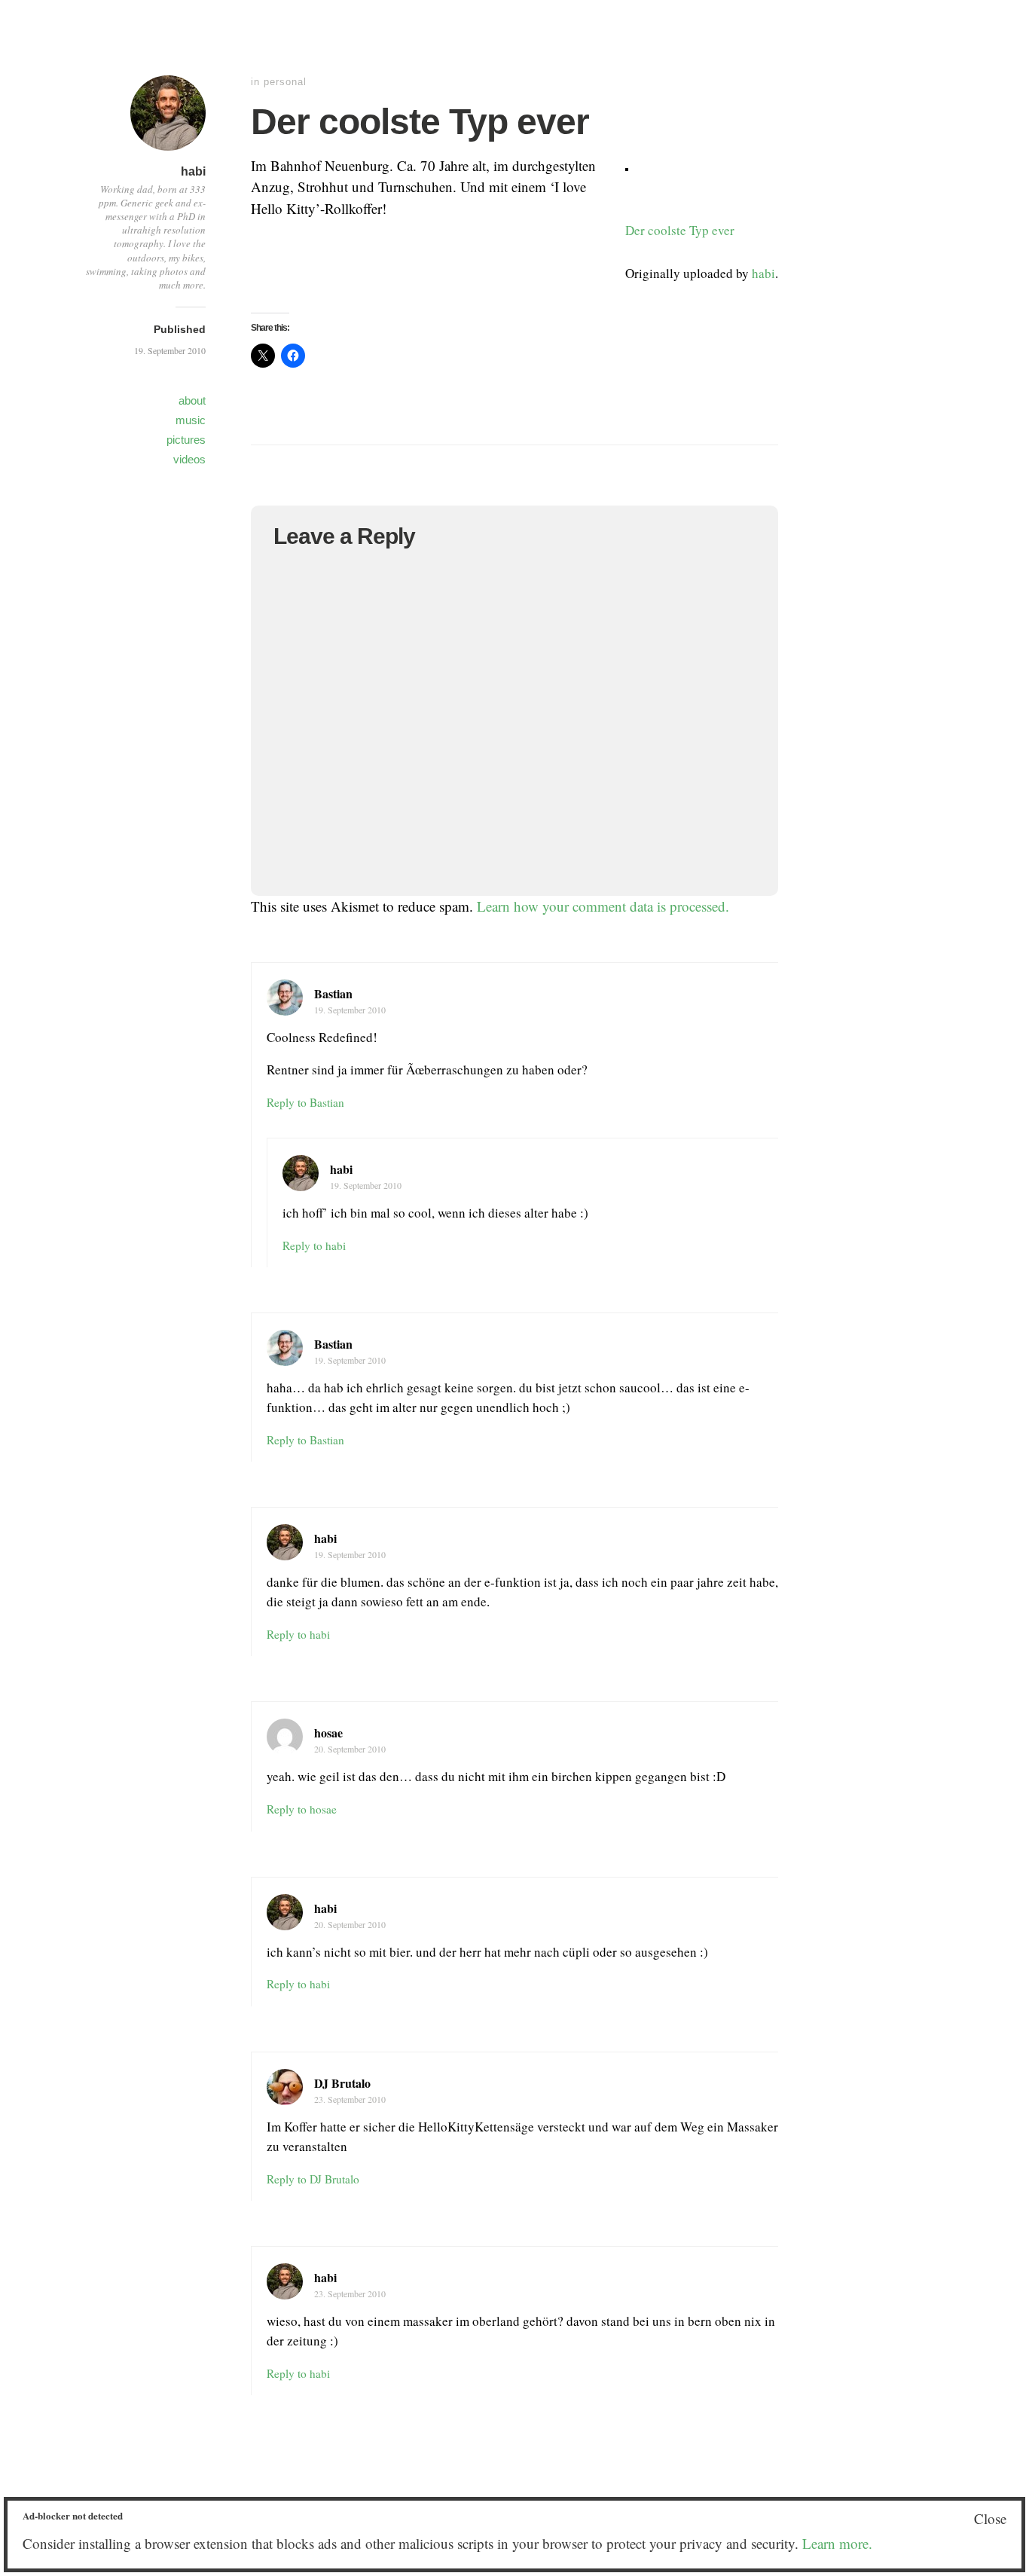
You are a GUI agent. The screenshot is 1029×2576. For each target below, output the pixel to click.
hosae (328, 1733)
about (192, 400)
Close (990, 2518)
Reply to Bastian (305, 1102)
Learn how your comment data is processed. (603, 906)
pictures (186, 440)
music (191, 420)
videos (189, 459)
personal (285, 82)
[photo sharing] (627, 165)
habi (193, 171)
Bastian (333, 993)
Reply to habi (314, 1245)
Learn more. (837, 2543)
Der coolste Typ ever (680, 230)
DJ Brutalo (342, 2083)
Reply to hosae (302, 1809)
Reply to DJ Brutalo (313, 2179)
